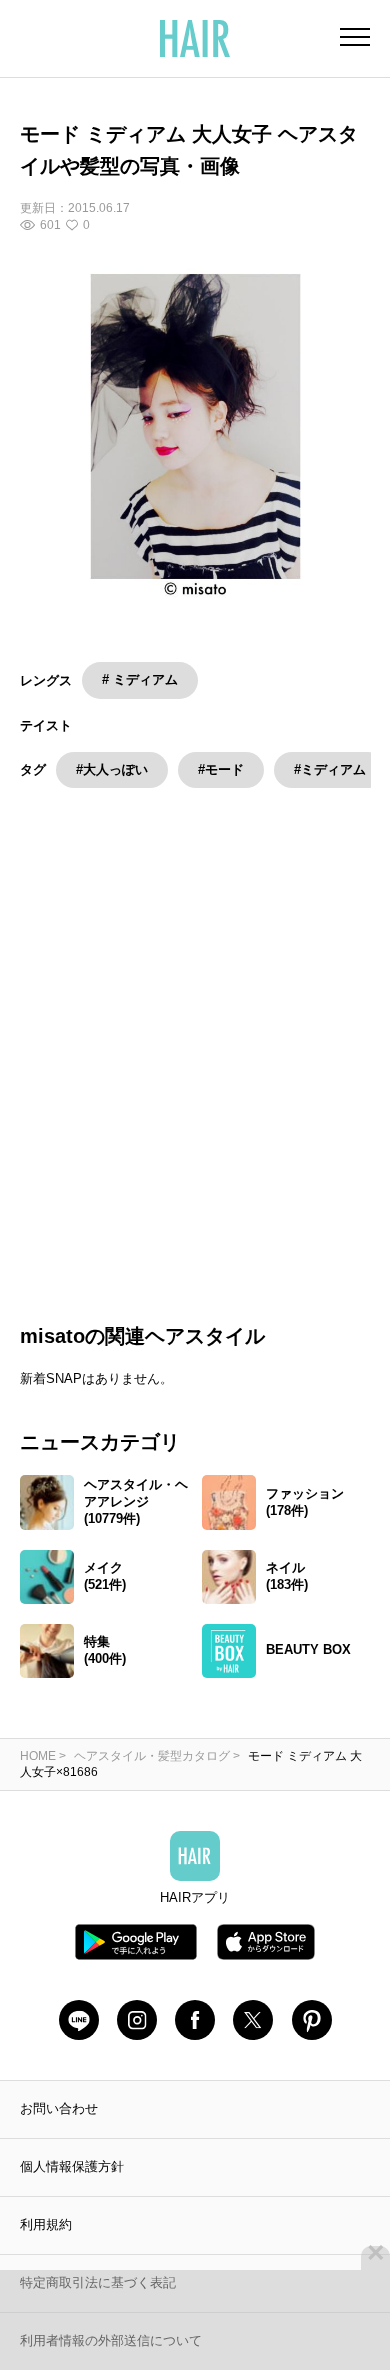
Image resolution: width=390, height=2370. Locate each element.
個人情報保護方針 (72, 2187)
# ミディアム (140, 679)
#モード (221, 769)
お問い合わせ (59, 2129)
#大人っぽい (112, 769)
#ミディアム (330, 769)
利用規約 (46, 2245)
